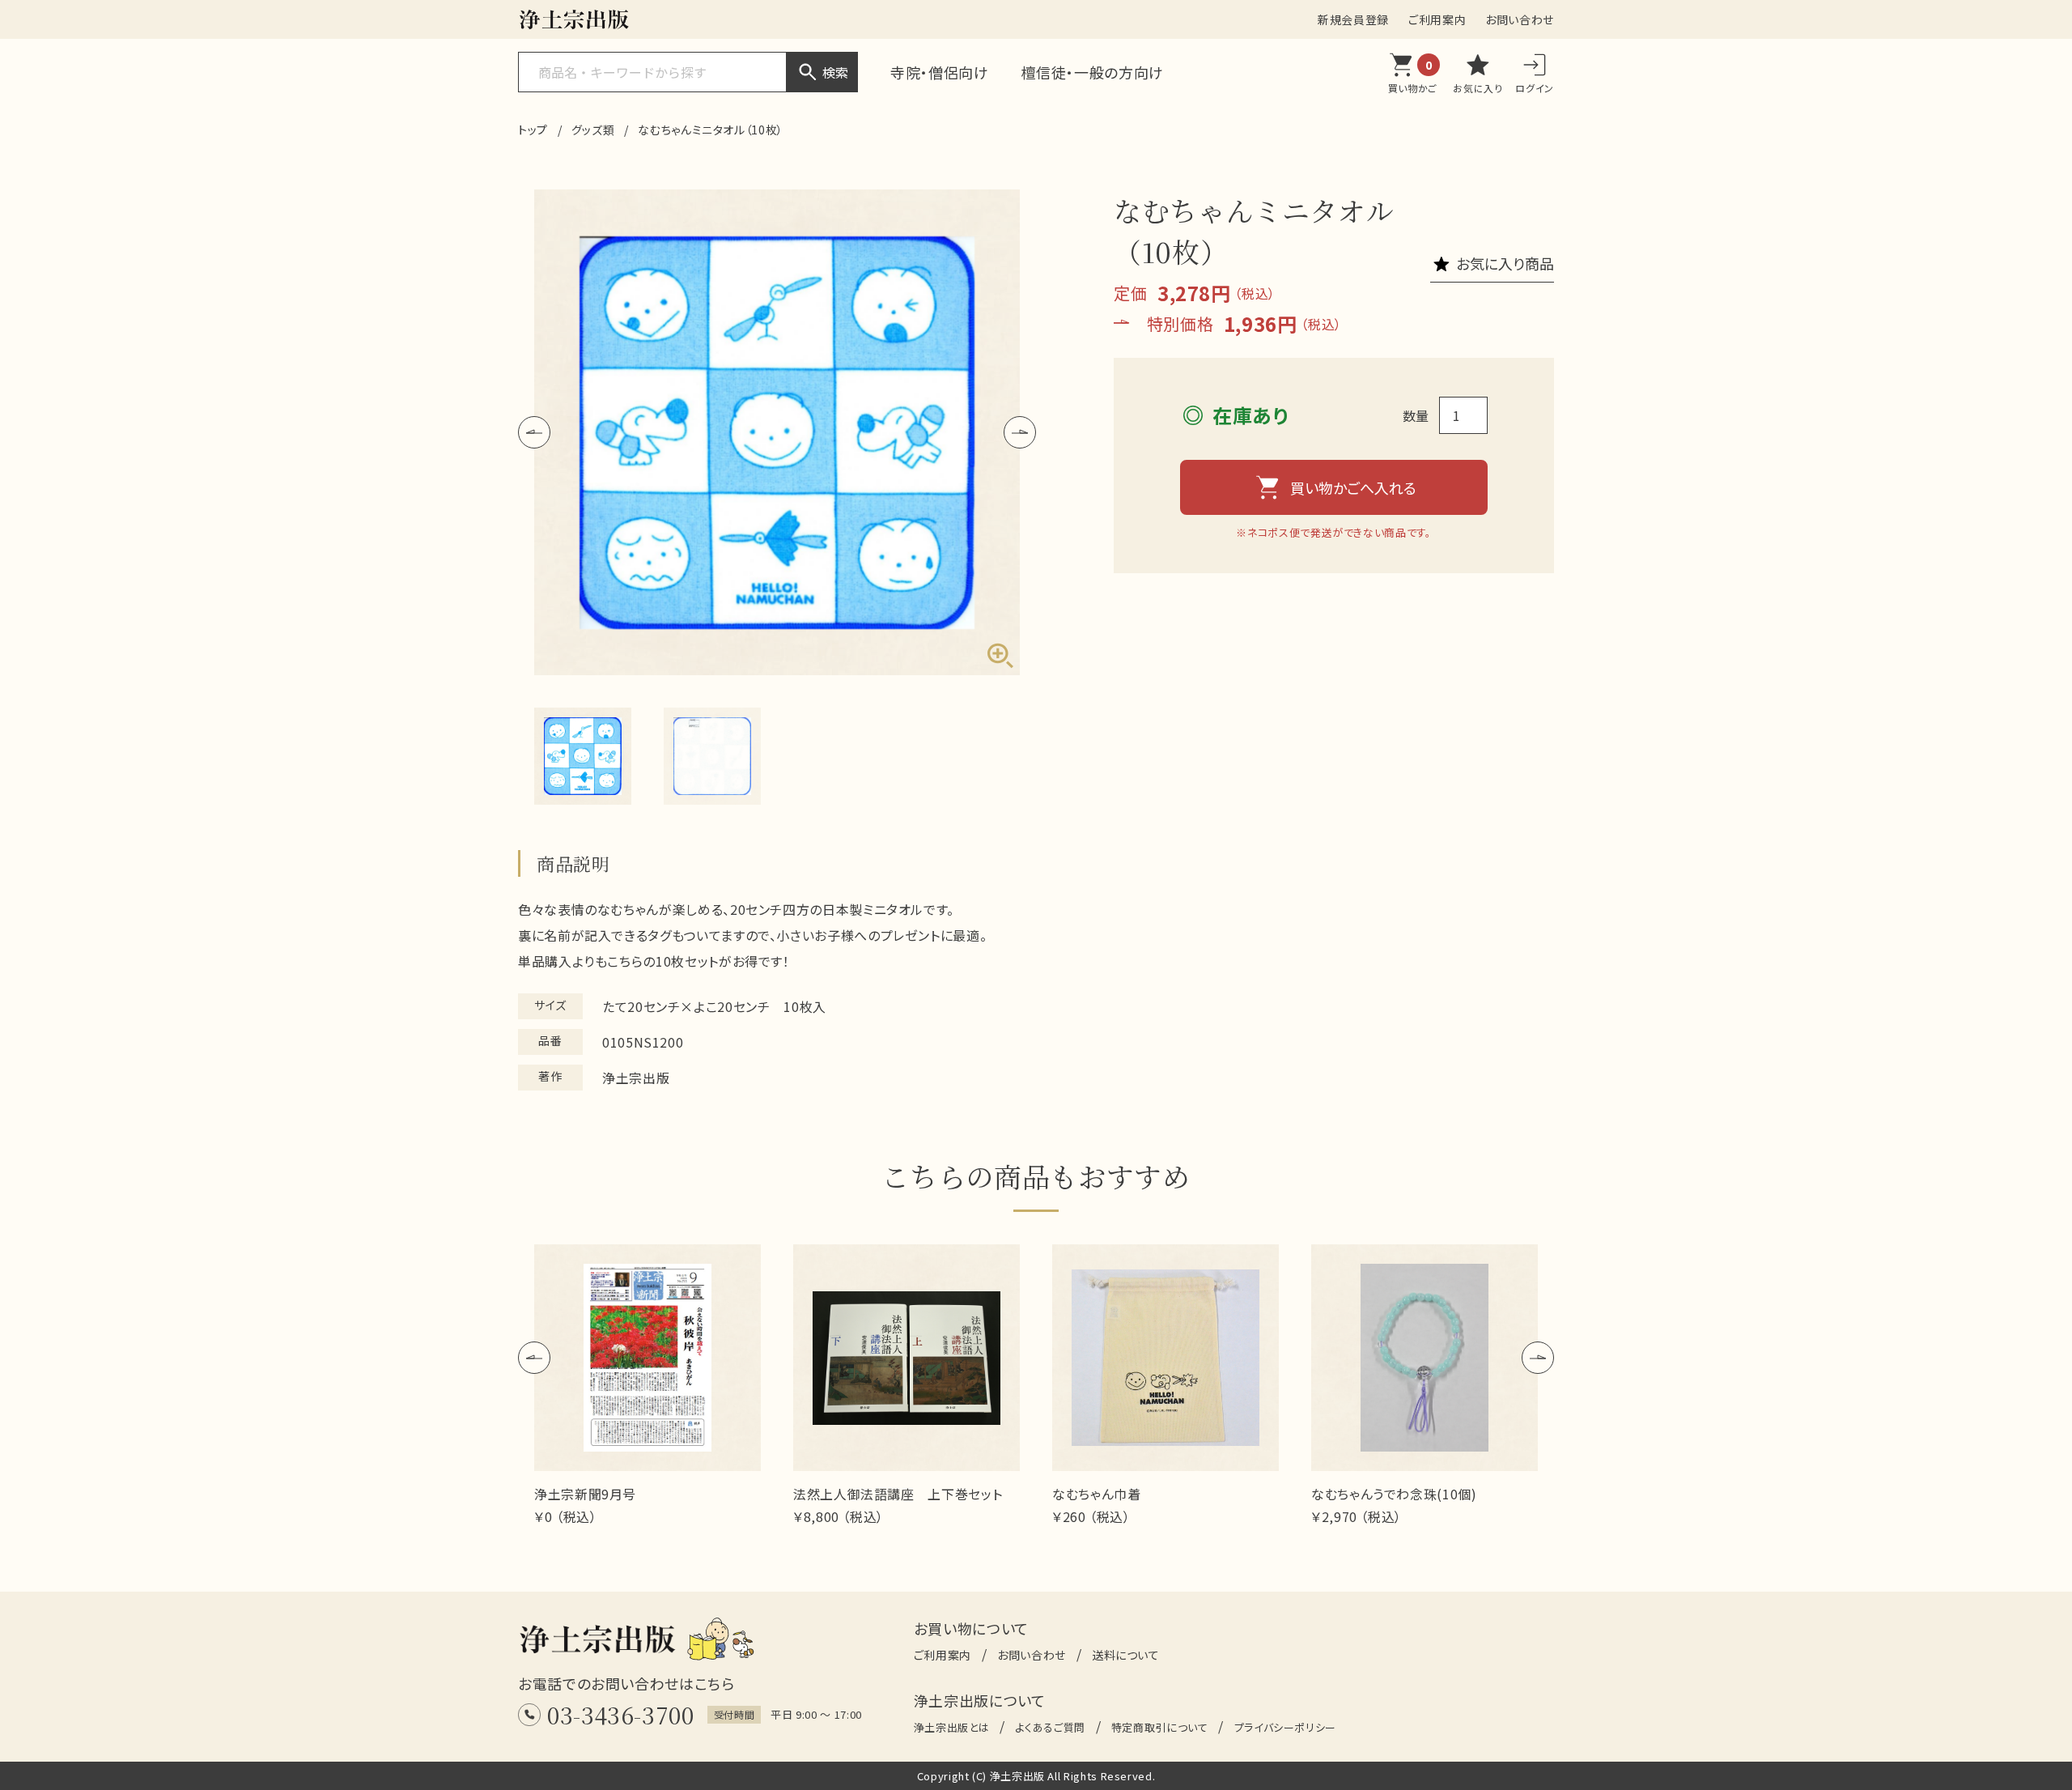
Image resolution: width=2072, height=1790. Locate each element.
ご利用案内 (1437, 19)
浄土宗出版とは (951, 1727)
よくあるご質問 (1050, 1727)
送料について (1126, 1655)
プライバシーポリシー (1285, 1727)
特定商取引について (1160, 1727)
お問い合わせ (1520, 19)
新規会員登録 (1353, 19)
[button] (534, 432)
